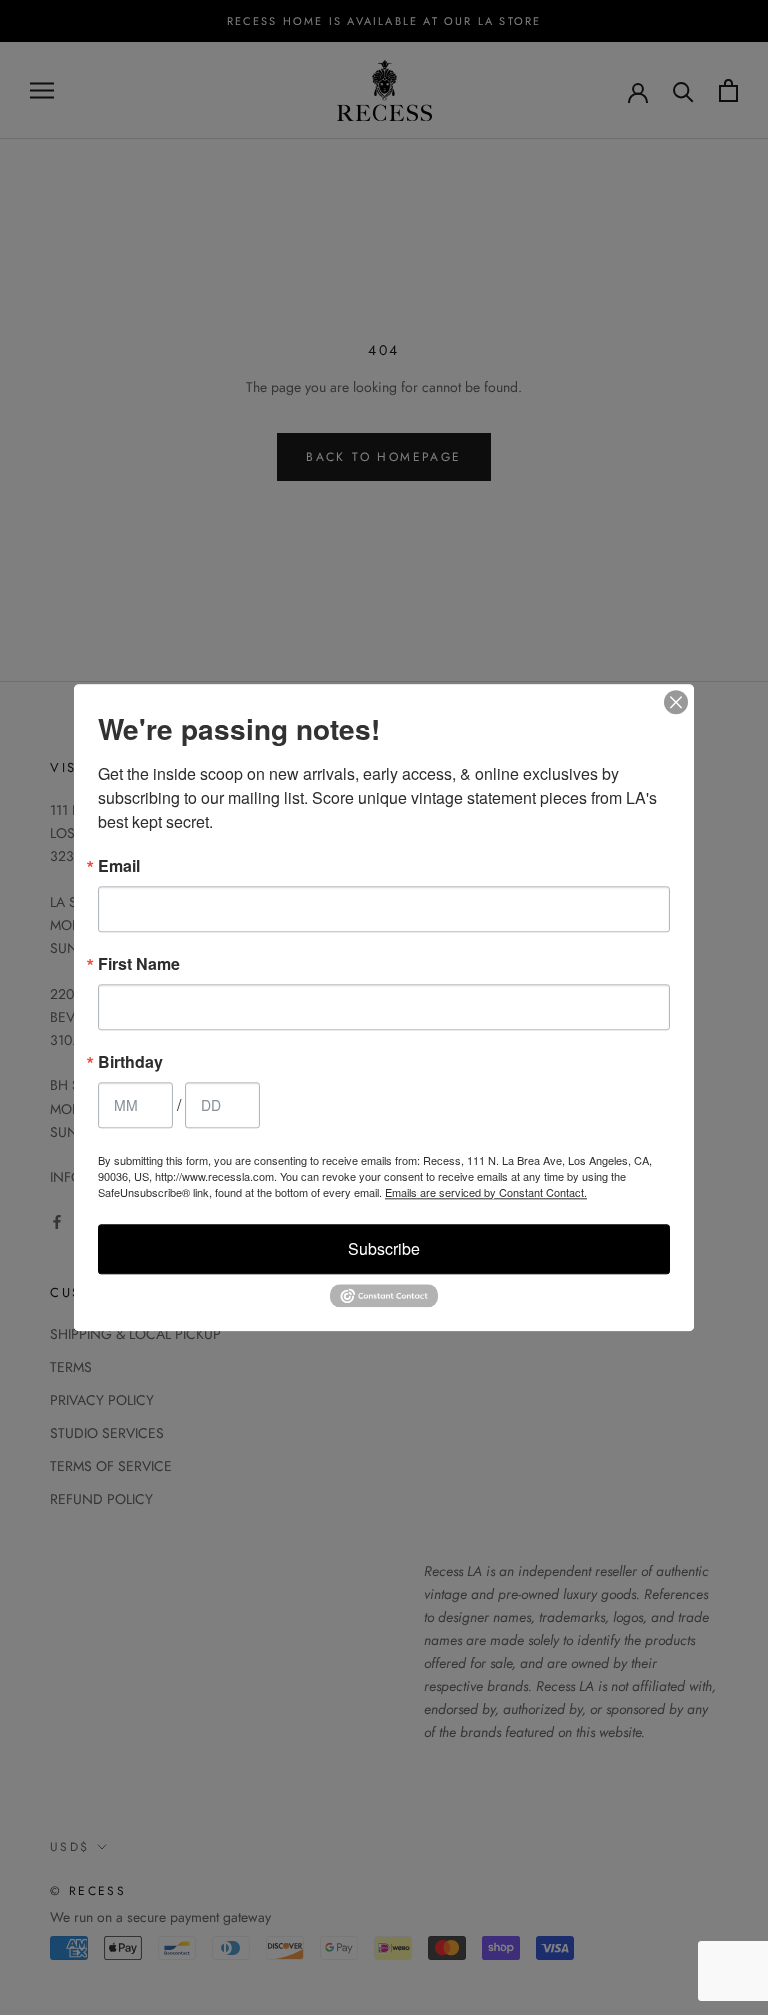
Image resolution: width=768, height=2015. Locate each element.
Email (119, 866)
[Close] (676, 702)
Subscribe (384, 1248)
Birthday (130, 1062)
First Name (139, 964)
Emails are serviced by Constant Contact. (486, 1192)
